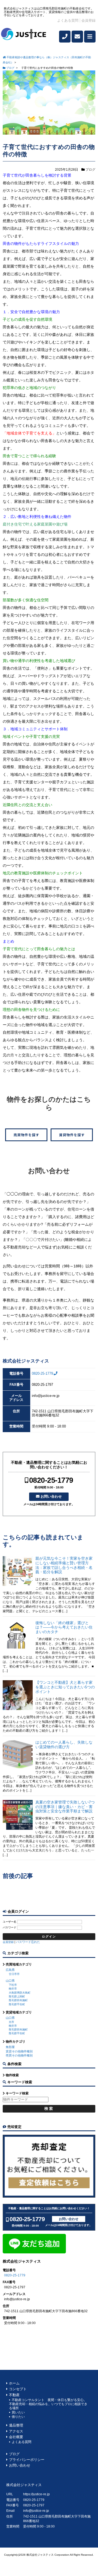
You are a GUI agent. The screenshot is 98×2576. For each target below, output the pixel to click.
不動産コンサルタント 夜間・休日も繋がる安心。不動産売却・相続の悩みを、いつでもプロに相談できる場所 (48, 2404)
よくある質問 (68, 21)
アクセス (16, 2431)
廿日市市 (14, 1974)
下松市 (13, 1985)
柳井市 (13, 1989)
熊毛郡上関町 (17, 1996)
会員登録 (88, 21)
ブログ (90, 170)
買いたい (18, 2412)
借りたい (18, 2417)
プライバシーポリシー (27, 2460)
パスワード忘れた (28, 1942)
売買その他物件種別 (19, 2055)
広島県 (10, 1970)
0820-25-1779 (42, 1374)
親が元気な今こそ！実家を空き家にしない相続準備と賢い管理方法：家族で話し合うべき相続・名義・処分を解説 (64, 1565)
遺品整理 (16, 2425)
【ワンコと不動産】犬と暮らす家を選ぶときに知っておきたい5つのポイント (65, 1687)
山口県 (10, 1981)
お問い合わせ (51, 1496)
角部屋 (10, 2047)
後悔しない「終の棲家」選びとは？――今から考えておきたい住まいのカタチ (64, 1627)
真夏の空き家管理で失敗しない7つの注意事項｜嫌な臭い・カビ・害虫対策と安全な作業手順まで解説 (65, 1807)
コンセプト (18, 2389)
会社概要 (16, 2437)
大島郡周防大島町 (20, 1993)
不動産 (14, 2395)
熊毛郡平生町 (17, 2004)
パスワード (10, 1927)
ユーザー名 (10, 1922)
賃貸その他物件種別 (19, 2051)
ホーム (14, 2383)
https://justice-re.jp (36, 2494)
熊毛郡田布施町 (18, 2000)
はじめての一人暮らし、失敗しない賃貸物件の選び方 (64, 1745)
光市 (11, 2022)
